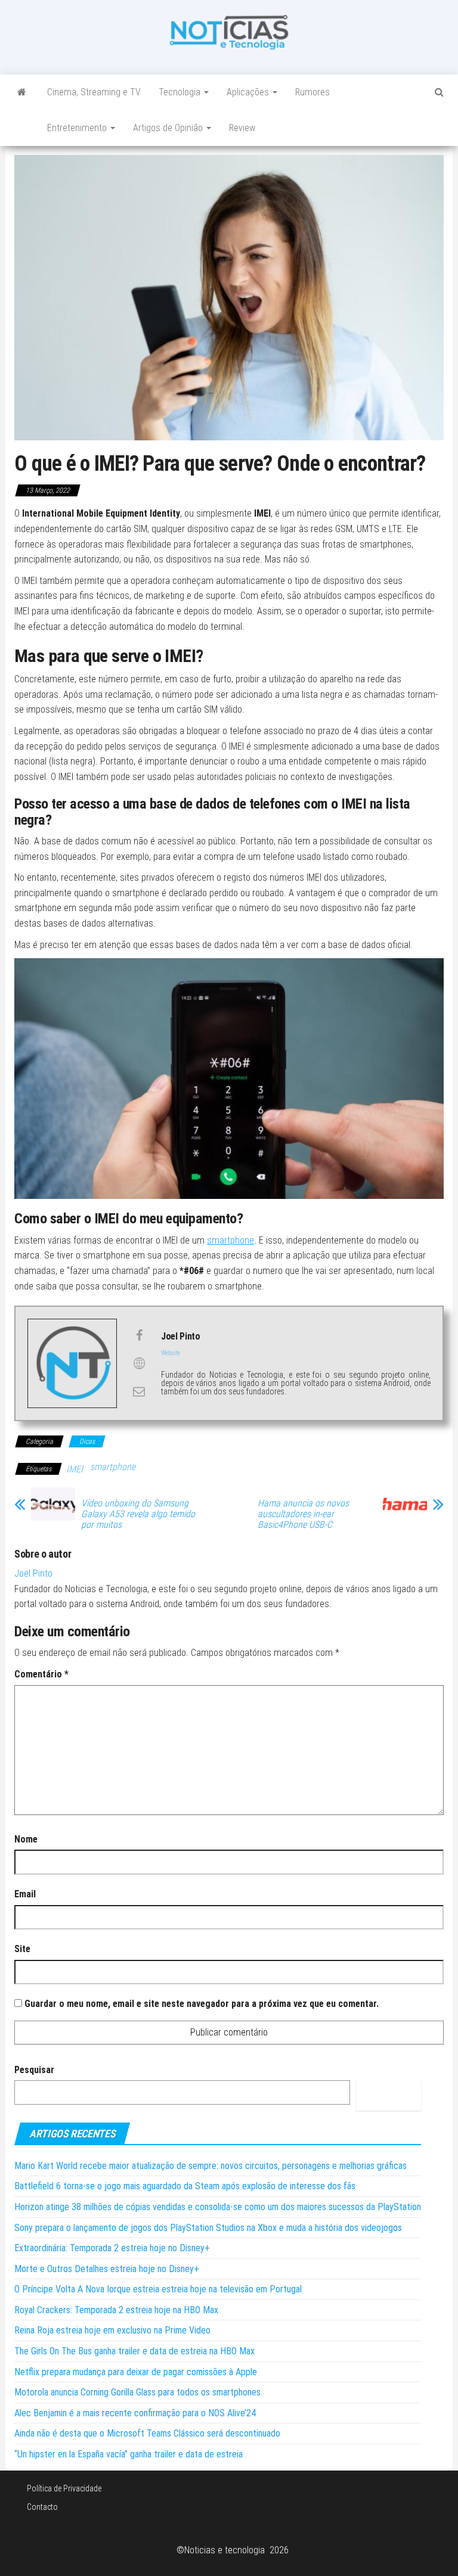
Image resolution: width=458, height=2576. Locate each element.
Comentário (41, 1674)
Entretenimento (78, 128)
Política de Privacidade (64, 2488)
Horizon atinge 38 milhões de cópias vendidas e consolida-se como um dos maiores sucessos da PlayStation (218, 2207)
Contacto (42, 2507)
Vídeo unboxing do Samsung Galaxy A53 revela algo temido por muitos (138, 1514)
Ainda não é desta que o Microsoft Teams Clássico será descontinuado (147, 2433)
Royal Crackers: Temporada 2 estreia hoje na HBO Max (116, 2310)
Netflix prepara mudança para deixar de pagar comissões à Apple (136, 2372)
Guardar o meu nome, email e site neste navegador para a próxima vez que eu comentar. (202, 2004)
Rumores (312, 92)
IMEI (75, 1469)
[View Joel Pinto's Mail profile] (139, 1391)
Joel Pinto (33, 1573)
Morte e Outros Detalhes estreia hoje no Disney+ (107, 2269)
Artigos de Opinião (169, 128)
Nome (26, 1839)
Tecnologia (181, 92)
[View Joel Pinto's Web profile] (139, 1363)
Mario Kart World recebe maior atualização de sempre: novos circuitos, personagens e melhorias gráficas (211, 2166)
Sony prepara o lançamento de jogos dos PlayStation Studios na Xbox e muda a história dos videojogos (208, 2228)
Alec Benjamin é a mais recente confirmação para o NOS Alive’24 (135, 2413)
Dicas (87, 1441)
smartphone (230, 1240)
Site (22, 1949)
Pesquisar (34, 2070)
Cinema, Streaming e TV (94, 92)
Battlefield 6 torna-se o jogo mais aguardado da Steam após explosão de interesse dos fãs (185, 2186)
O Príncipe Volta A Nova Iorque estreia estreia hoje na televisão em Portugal (158, 2289)
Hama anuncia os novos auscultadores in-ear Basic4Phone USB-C (303, 1514)
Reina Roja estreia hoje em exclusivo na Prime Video (112, 2330)
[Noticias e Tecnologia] (22, 92)
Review (242, 128)
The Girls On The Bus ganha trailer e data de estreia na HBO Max (134, 2351)
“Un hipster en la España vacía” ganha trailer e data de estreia (129, 2454)
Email (25, 1894)
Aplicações (249, 92)
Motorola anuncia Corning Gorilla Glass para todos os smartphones (137, 2392)
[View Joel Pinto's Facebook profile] (139, 1335)
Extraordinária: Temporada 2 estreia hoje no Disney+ (112, 2248)
